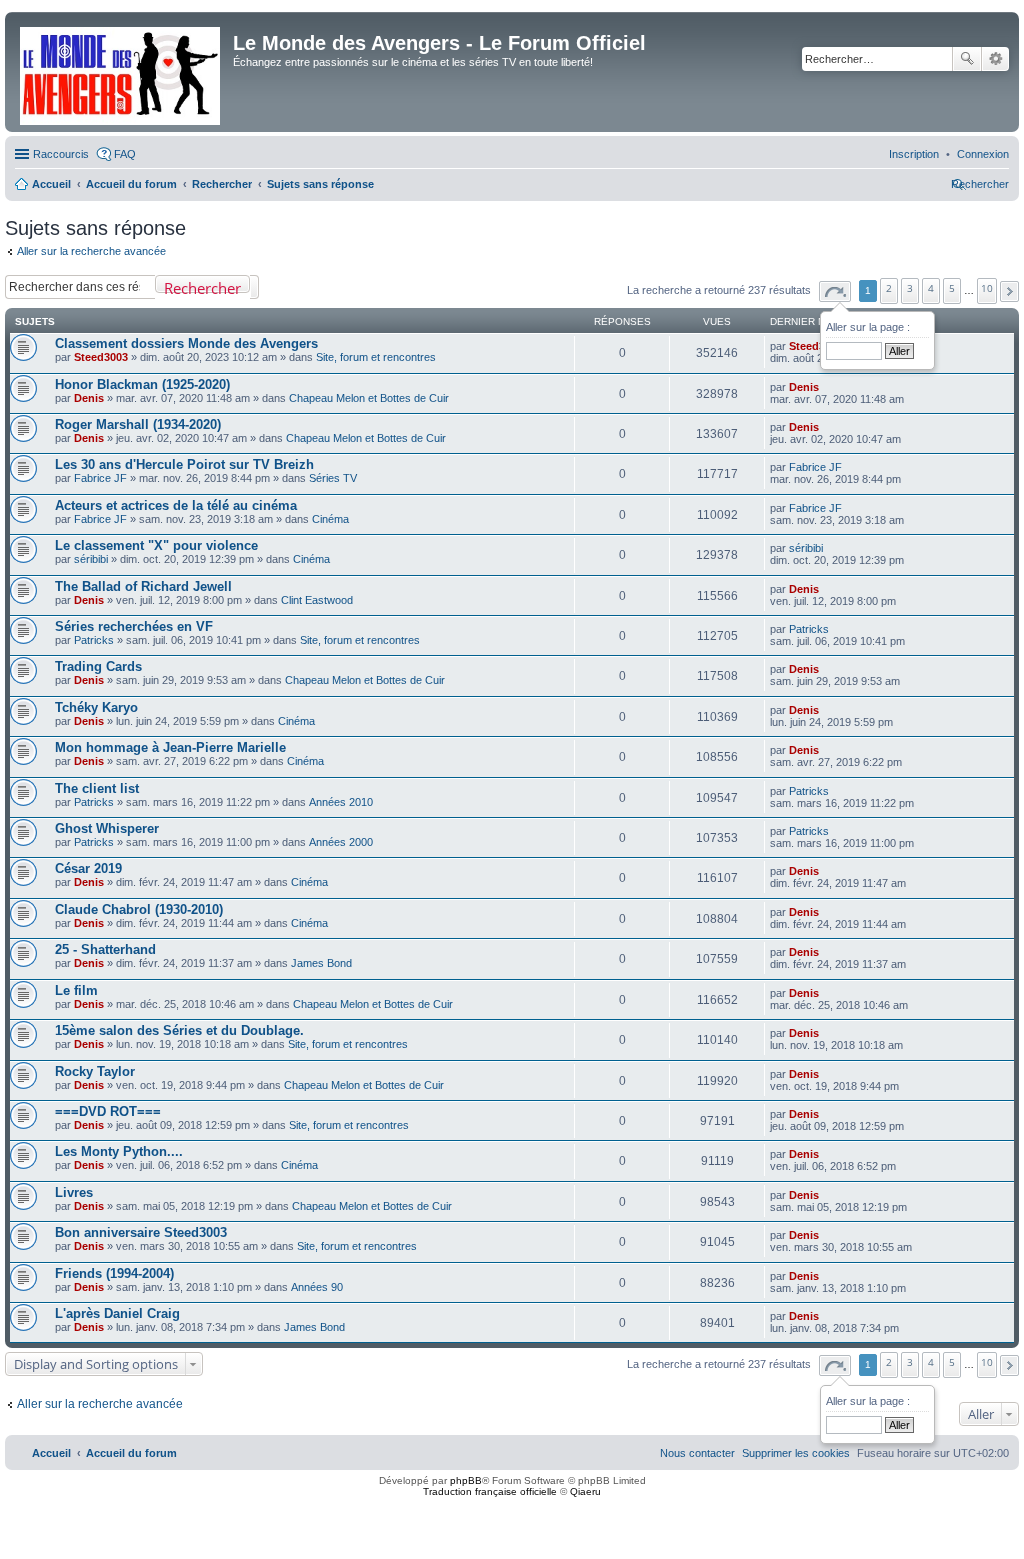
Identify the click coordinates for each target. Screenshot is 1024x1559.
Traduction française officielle (490, 1491)
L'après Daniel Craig (117, 1313)
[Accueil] (121, 72)
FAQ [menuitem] (125, 154)
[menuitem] (983, 154)
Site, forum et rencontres (376, 357)
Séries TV (333, 478)
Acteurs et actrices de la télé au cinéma (176, 505)
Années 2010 (341, 802)
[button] (835, 291)
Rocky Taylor (95, 1071)
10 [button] (987, 288)
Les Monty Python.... (119, 1151)
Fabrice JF (100, 478)
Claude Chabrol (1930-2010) (139, 909)
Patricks (94, 640)
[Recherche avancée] (254, 287)
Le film (76, 990)
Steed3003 (101, 357)
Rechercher (967, 59)
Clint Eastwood (317, 600)
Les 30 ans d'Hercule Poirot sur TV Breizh (184, 464)
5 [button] (952, 288)
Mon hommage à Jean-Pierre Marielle (170, 747)
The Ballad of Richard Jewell (143, 586)
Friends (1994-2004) (114, 1273)
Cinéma (330, 519)
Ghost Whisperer (107, 828)
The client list (97, 788)
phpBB (466, 1480)
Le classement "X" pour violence (156, 545)
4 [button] (931, 288)
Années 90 (317, 1287)
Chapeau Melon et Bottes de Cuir (369, 398)
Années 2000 (341, 842)
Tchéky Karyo (96, 707)
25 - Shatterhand (105, 949)
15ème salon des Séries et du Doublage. (179, 1030)
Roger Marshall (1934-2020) (138, 424)
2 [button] (889, 288)
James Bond (321, 963)
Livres (74, 1192)
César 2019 (88, 868)
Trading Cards (98, 666)
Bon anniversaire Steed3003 (141, 1232)
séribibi (91, 559)
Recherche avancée (995, 59)
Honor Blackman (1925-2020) (142, 384)
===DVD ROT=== (108, 1111)
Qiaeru (585, 1491)
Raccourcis (61, 154)
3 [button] (910, 288)
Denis (89, 398)
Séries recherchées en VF (134, 626)
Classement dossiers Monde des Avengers (186, 343)
